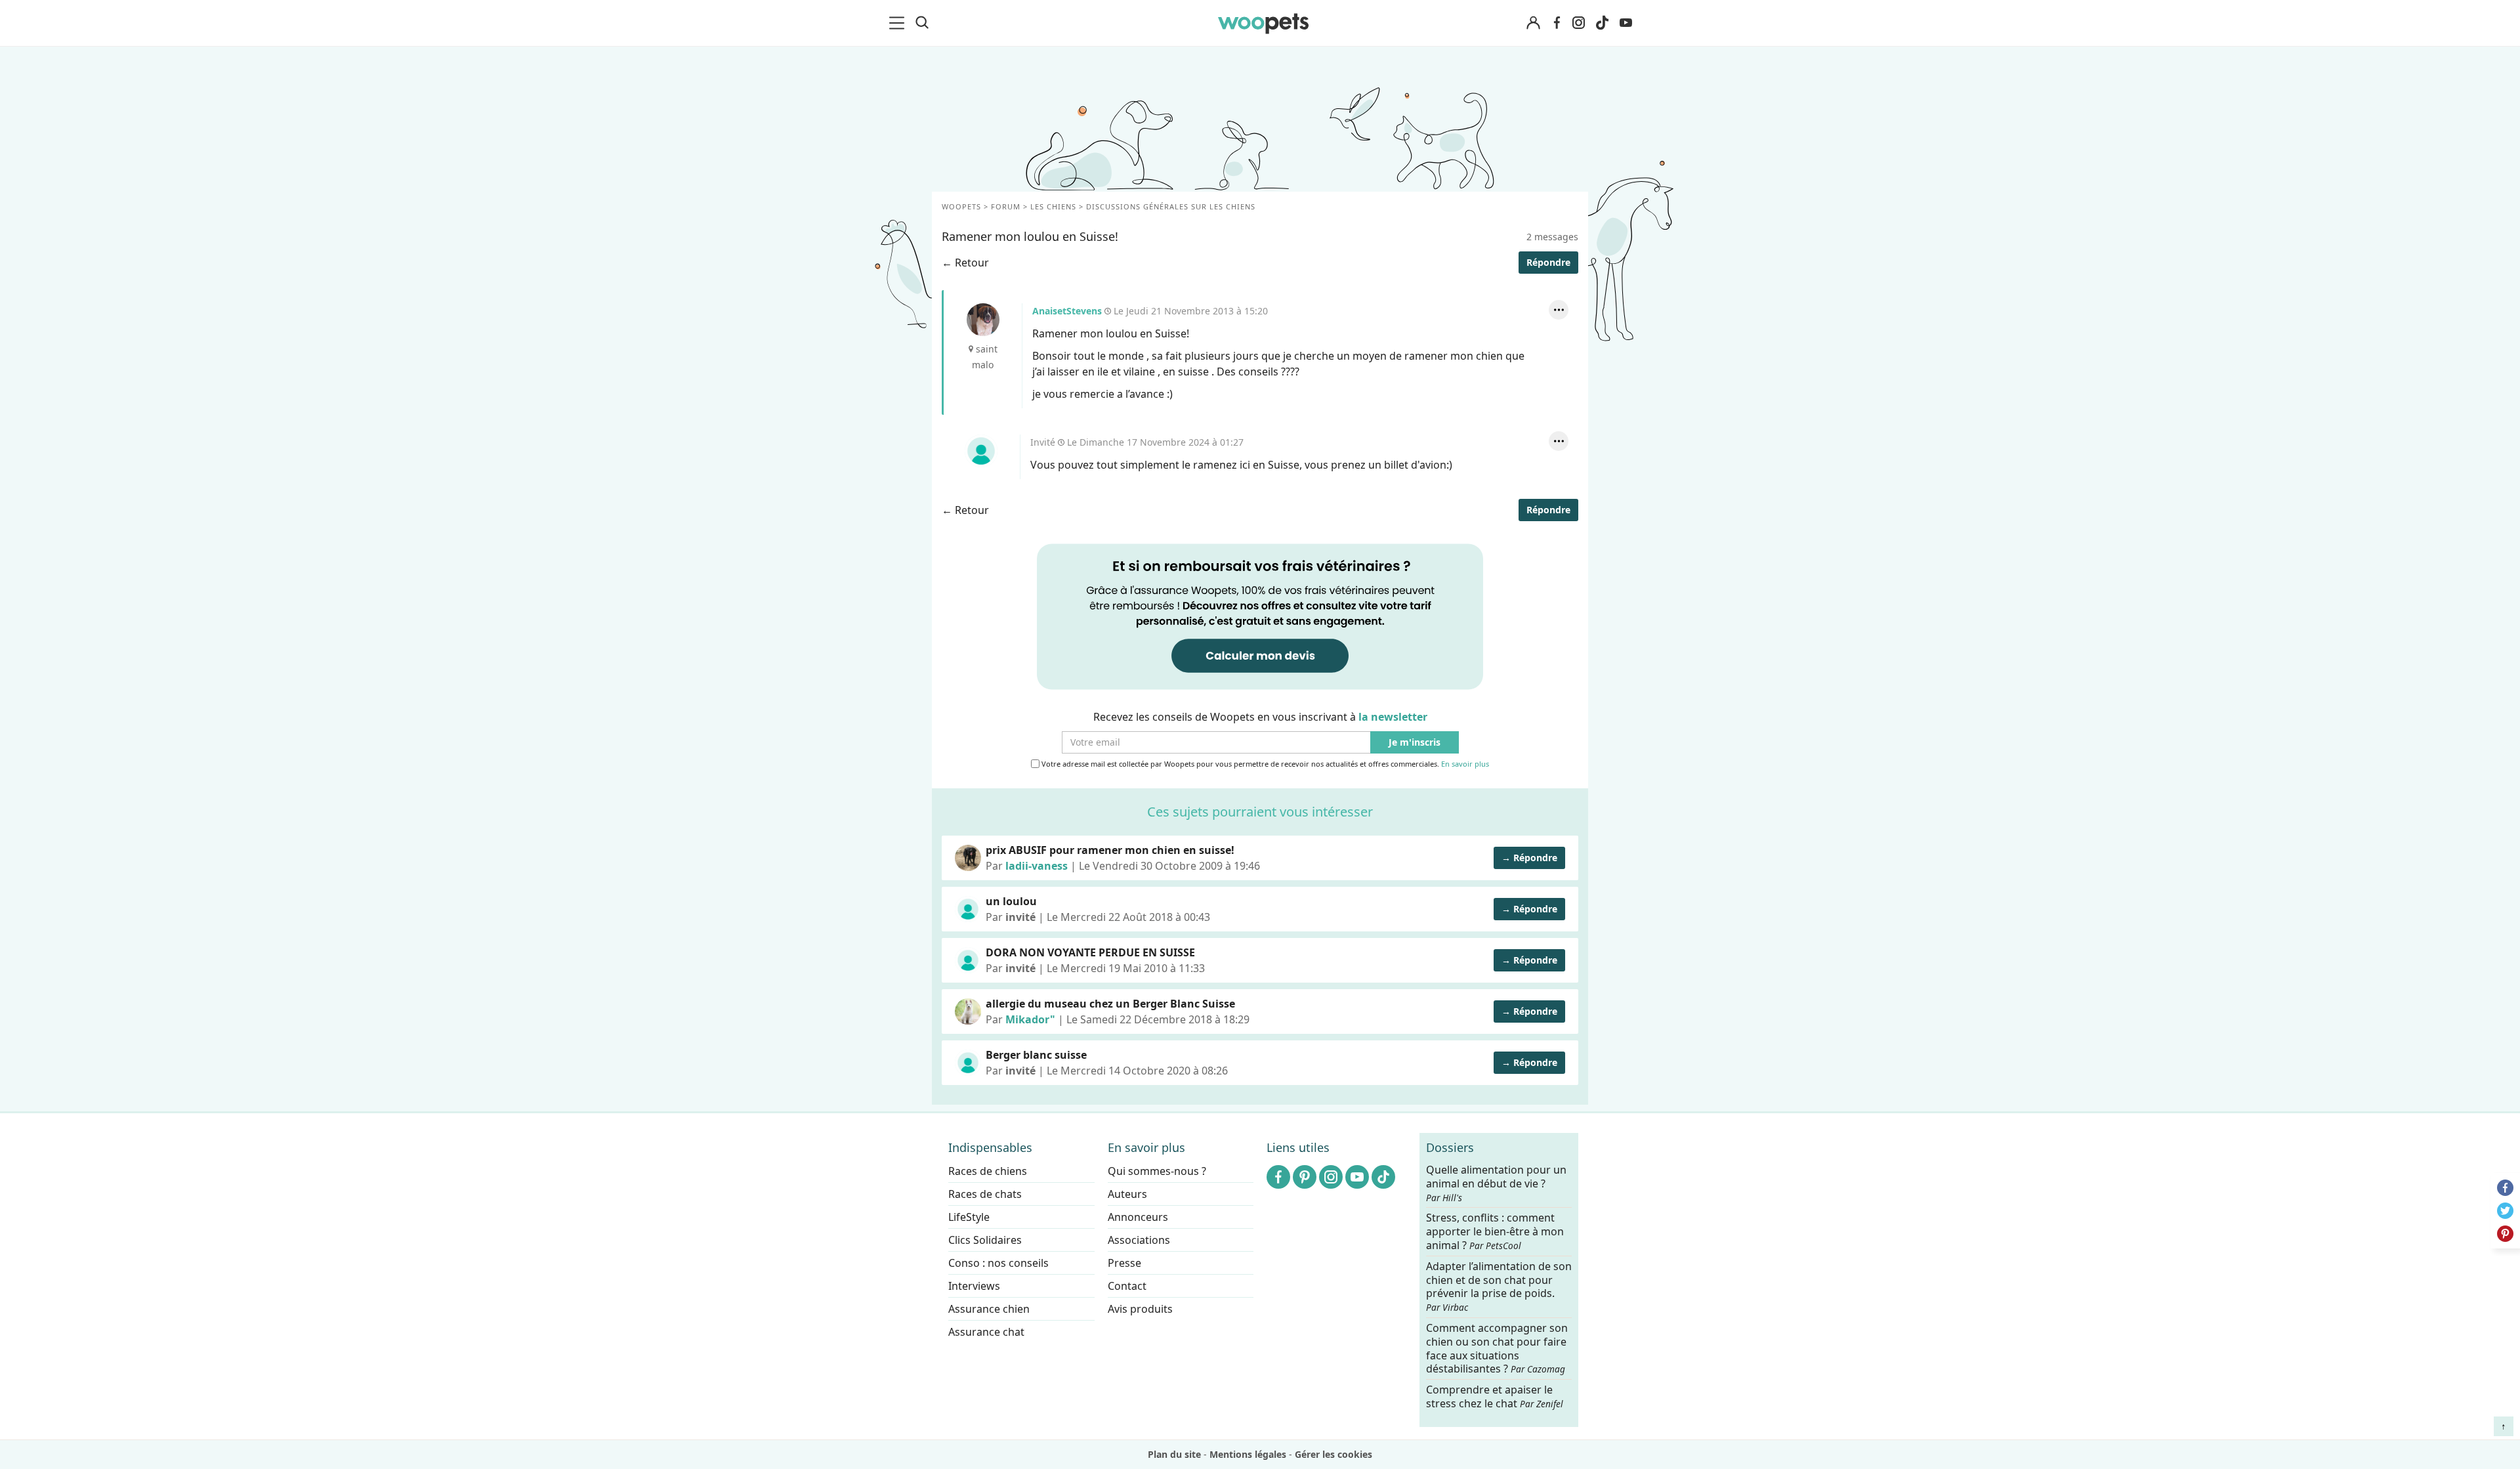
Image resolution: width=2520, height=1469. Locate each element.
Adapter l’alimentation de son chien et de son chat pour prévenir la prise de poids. (1499, 1286)
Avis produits (1140, 1309)
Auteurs (1127, 1194)
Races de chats (985, 1194)
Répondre (1548, 262)
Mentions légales (1248, 1454)
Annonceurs (1138, 1217)
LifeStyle (969, 1217)
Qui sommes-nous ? (1157, 1171)
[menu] (899, 23)
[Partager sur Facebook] (2505, 1188)
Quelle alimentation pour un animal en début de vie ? (1496, 1183)
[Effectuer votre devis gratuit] (1260, 616)
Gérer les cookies (1333, 1454)
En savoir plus (1465, 764)
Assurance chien (989, 1309)
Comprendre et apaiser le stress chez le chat (1495, 1396)
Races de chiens (988, 1171)
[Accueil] (1263, 23)
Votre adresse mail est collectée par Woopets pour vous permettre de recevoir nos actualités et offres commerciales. (1264, 764)
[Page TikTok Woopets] (1602, 23)
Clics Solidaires (985, 1240)
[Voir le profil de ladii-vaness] (968, 858)
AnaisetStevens (983, 320)
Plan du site (1174, 1454)
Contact (1127, 1286)
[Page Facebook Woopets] (1557, 23)
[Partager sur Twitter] (2505, 1211)
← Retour (965, 263)
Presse (1124, 1263)
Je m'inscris (1415, 743)
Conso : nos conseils (998, 1263)
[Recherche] (922, 23)
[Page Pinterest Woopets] (1305, 1177)
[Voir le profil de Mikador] (968, 1011)
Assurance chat (986, 1332)
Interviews (974, 1286)
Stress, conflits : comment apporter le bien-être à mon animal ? (1495, 1232)
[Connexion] (1533, 23)
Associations (1139, 1240)
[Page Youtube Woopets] (1626, 23)
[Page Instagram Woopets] (1578, 23)
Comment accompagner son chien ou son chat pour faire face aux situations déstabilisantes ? (1497, 1349)
